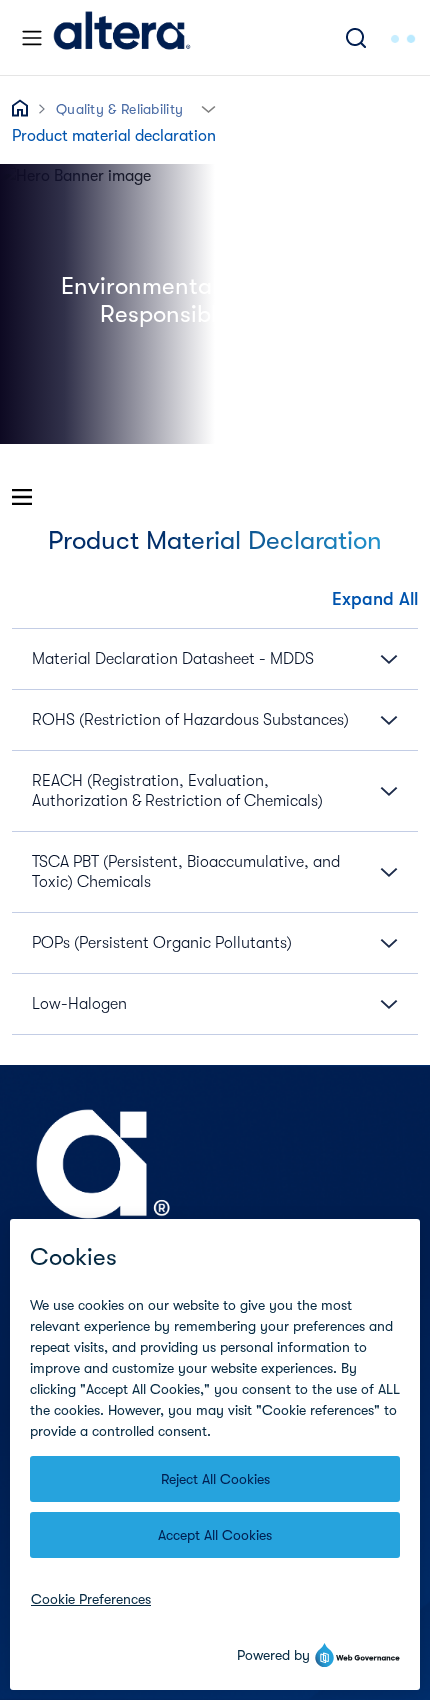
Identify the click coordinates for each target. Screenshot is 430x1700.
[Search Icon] (356, 37)
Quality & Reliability (119, 109)
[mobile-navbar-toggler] (32, 38)
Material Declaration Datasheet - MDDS (173, 659)
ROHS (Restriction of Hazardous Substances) (190, 720)
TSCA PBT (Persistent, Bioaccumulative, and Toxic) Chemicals (186, 872)
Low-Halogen (79, 1004)
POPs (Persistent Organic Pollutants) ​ (164, 943)
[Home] (122, 37)
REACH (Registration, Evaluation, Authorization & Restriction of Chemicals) (177, 791)
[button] (208, 107)
